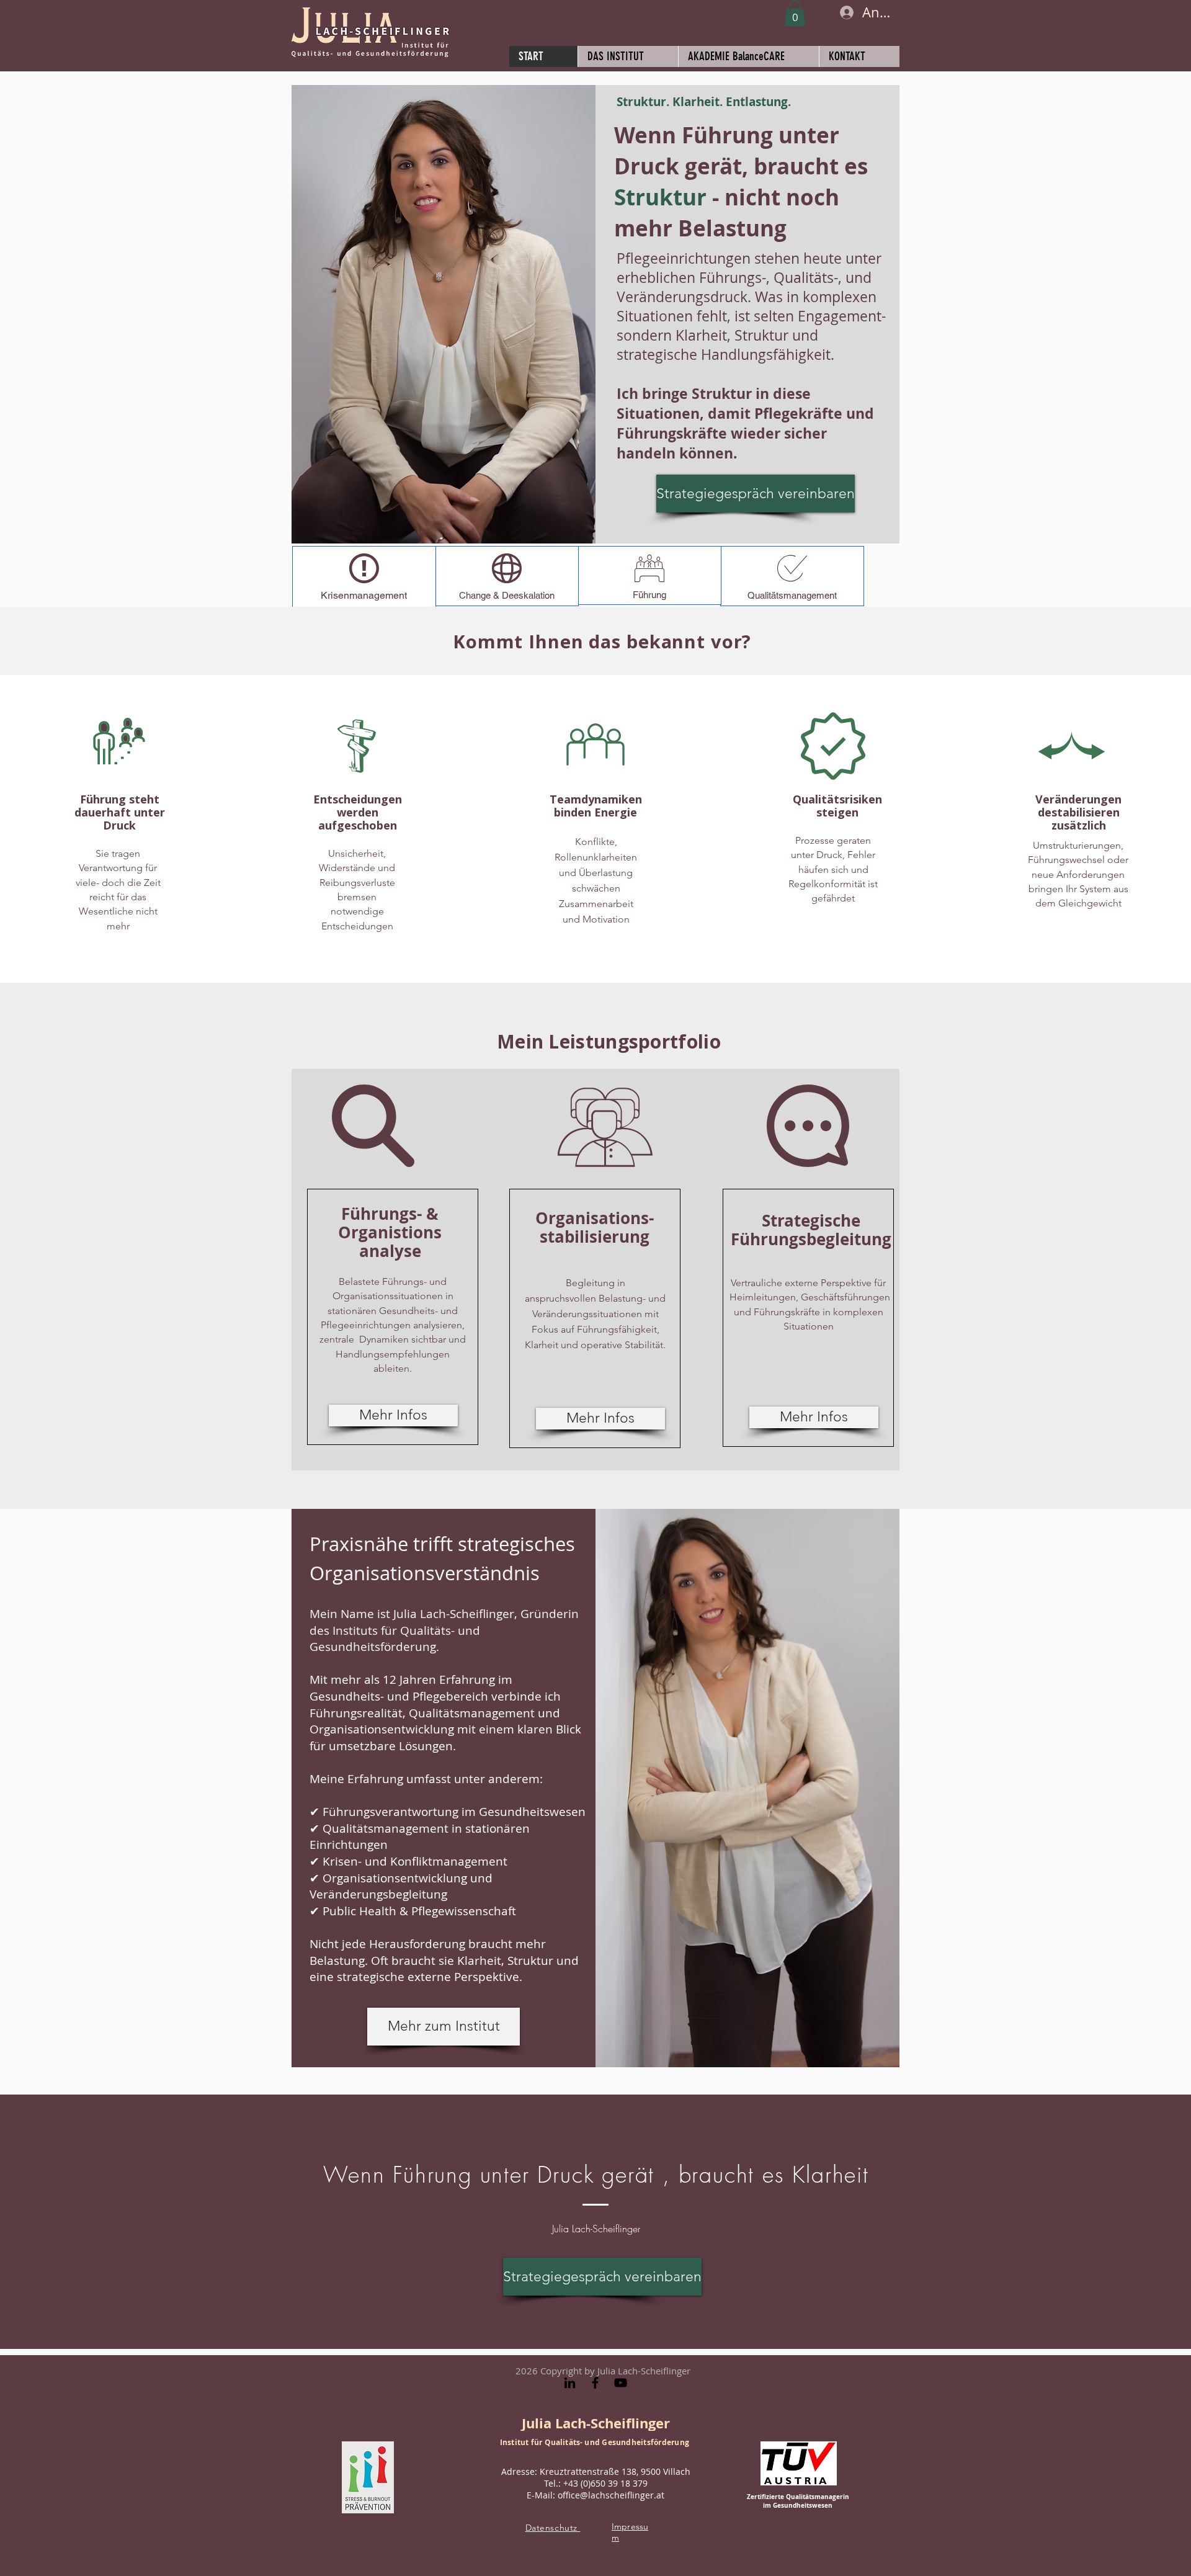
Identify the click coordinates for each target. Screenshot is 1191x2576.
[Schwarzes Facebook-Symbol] (595, 2383)
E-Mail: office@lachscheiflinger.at (595, 2495)
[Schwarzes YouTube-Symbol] (621, 2383)
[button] (795, 13)
